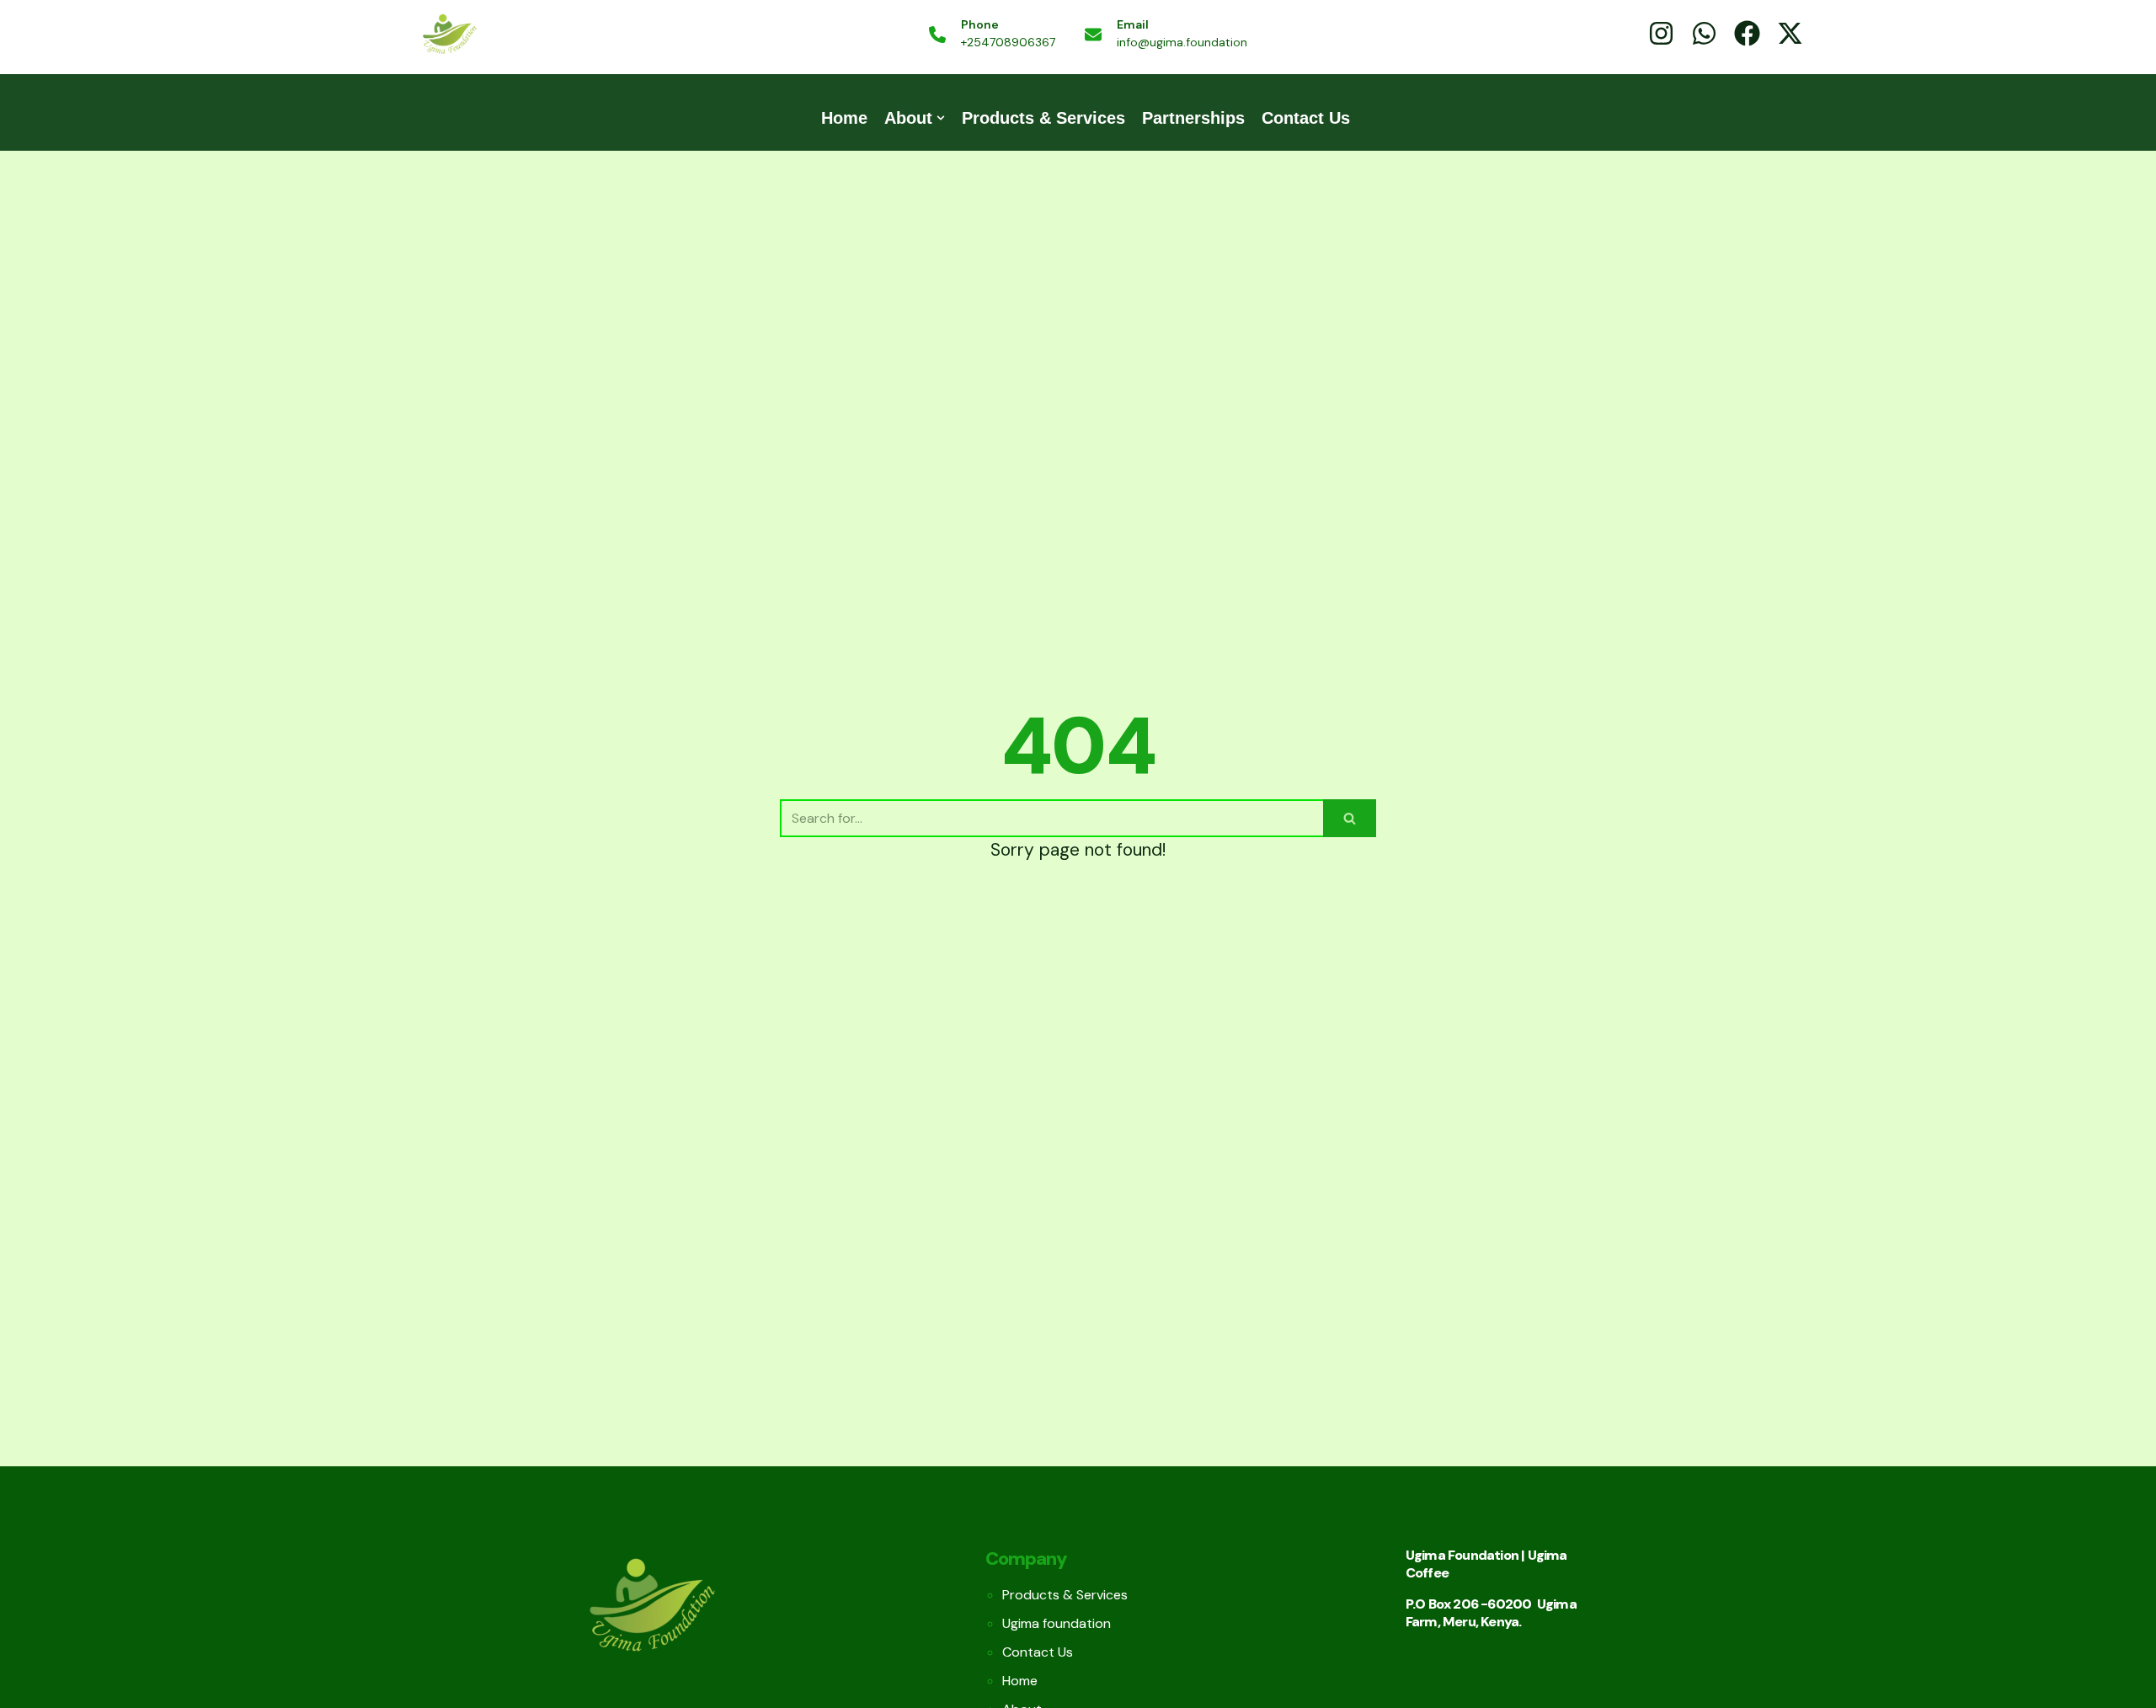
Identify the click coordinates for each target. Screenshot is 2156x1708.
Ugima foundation (1057, 1623)
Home (844, 118)
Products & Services (1043, 118)
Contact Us (1306, 118)
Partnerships (1193, 118)
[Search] (1350, 818)
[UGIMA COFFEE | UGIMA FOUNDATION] (449, 35)
